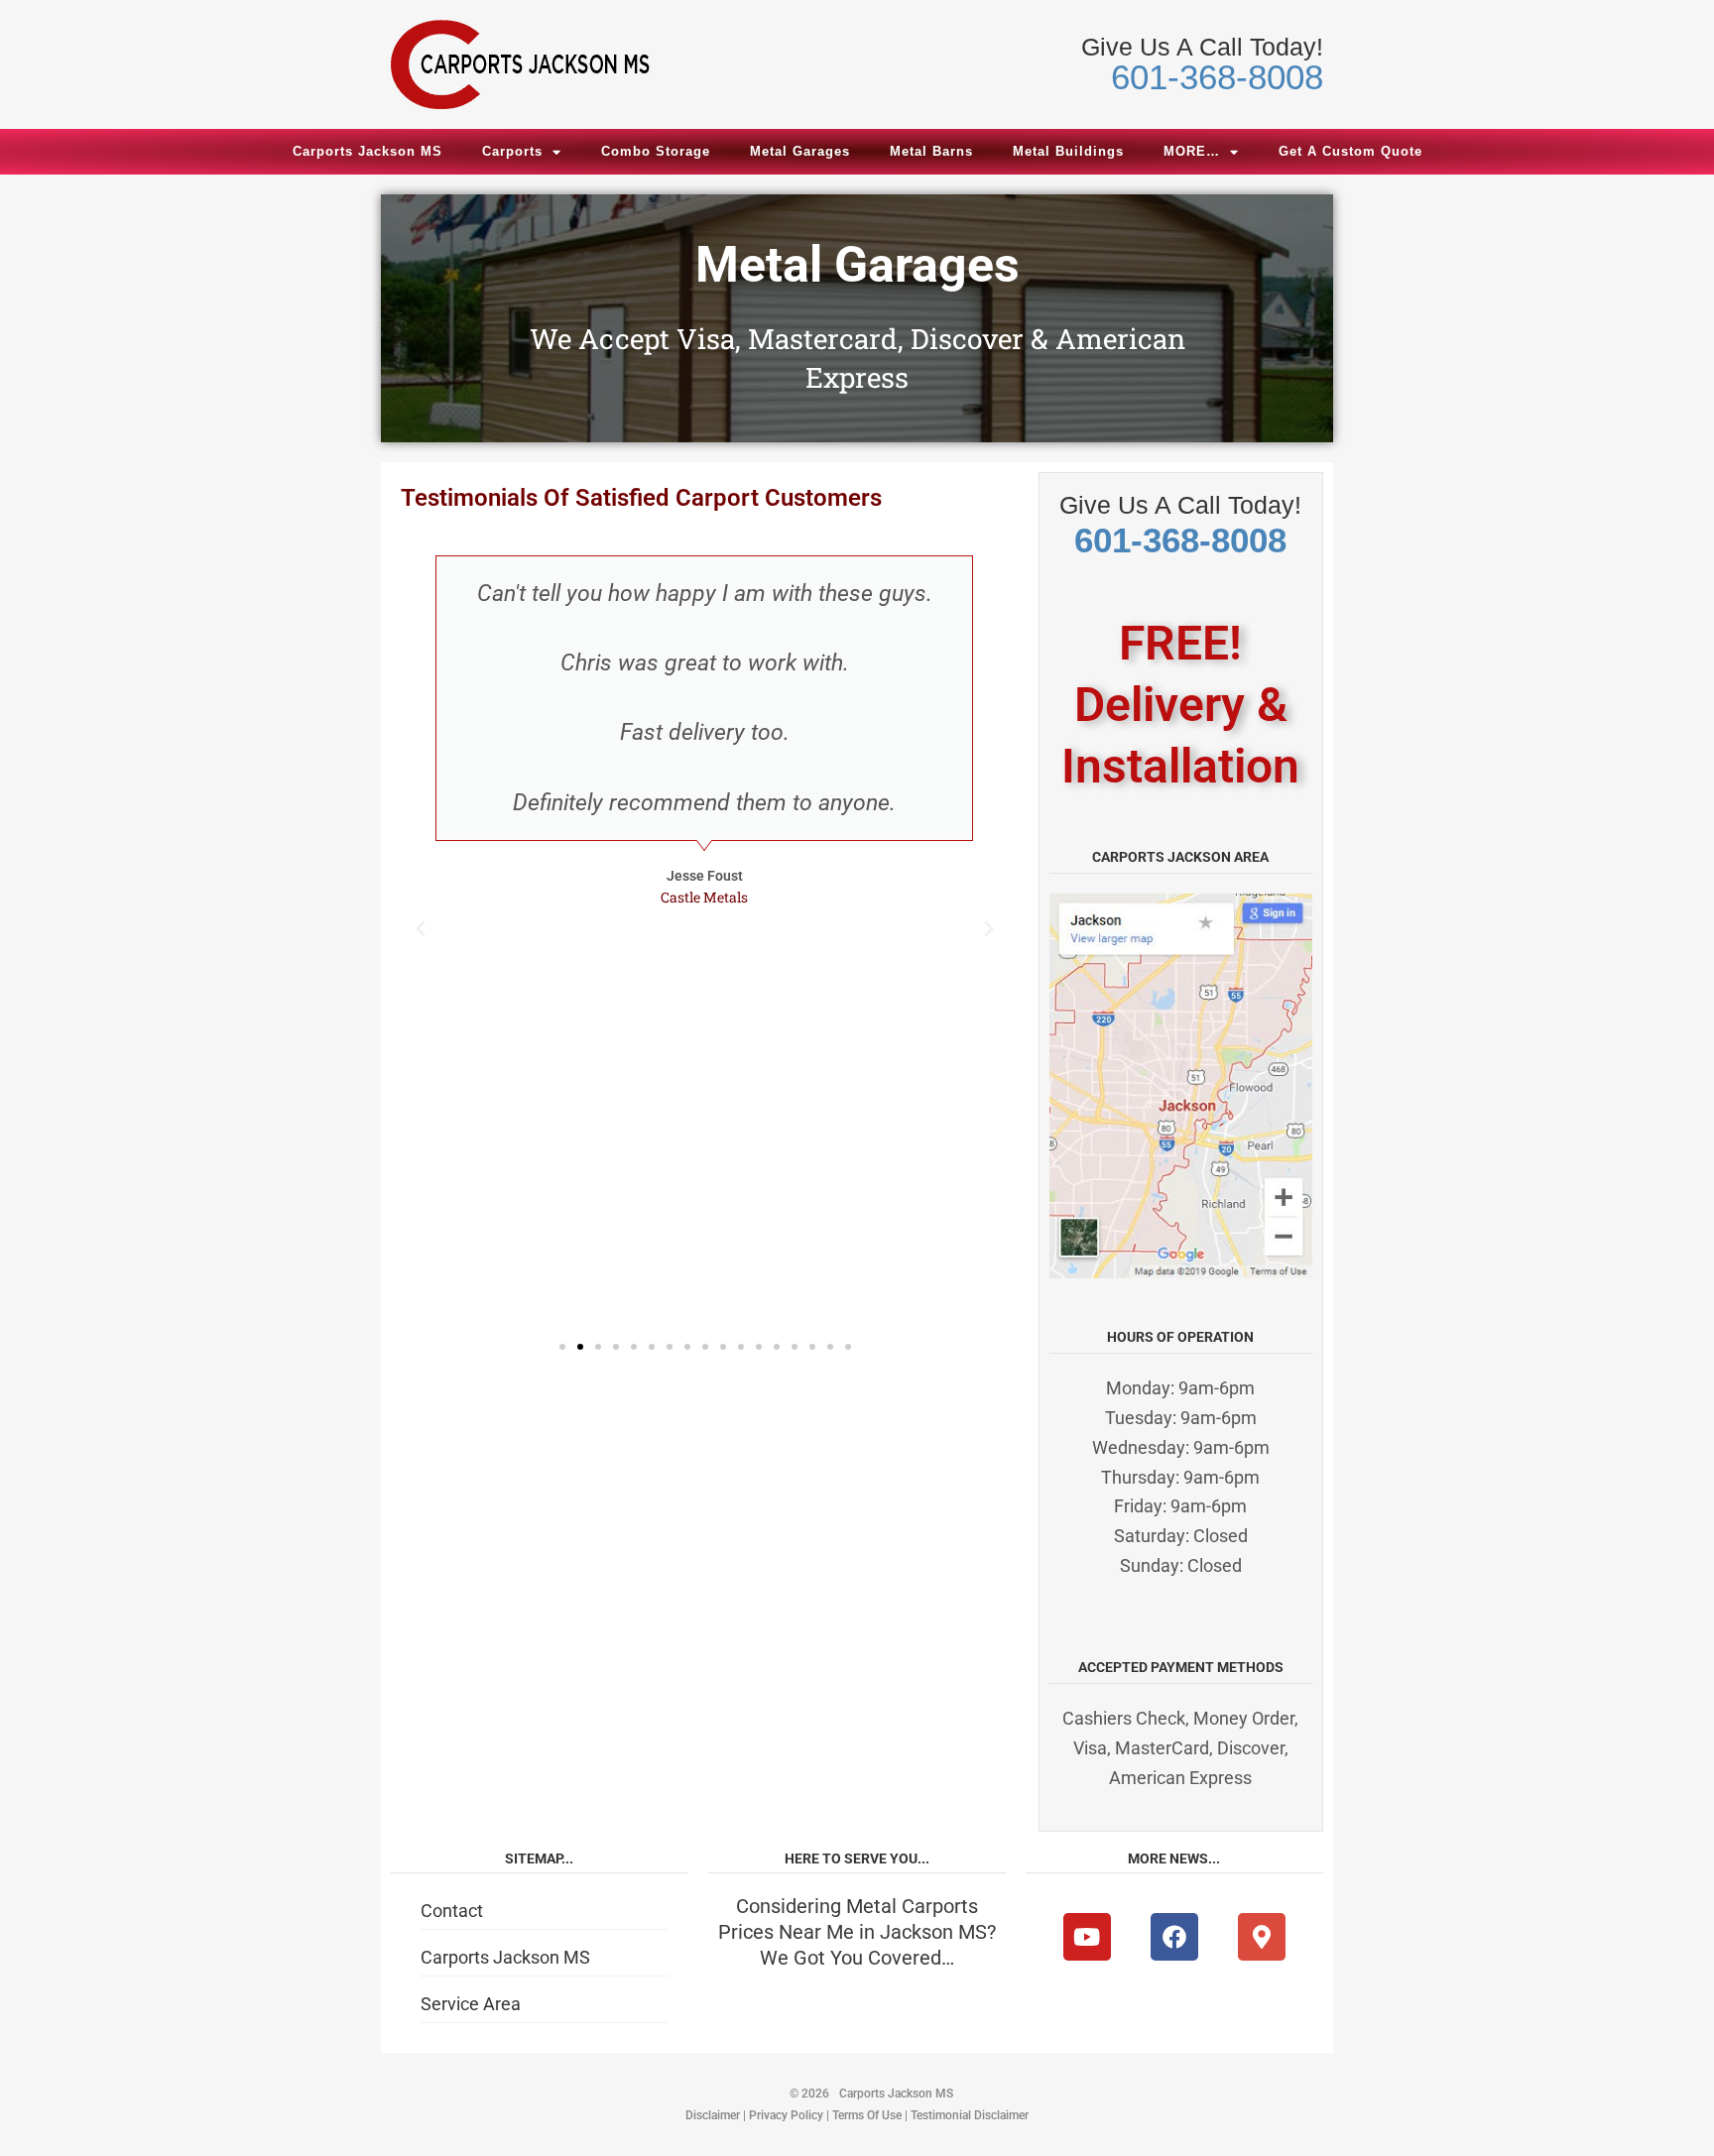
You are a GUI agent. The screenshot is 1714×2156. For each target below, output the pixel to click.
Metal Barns (931, 151)
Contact (452, 1911)
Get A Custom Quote (1350, 151)
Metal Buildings (1068, 151)
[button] (421, 929)
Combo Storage (656, 151)
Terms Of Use (867, 2115)
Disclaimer (713, 2115)
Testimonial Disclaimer (970, 2115)
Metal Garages (800, 151)
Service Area (471, 2004)
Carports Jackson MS (367, 151)
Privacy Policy (786, 2115)
